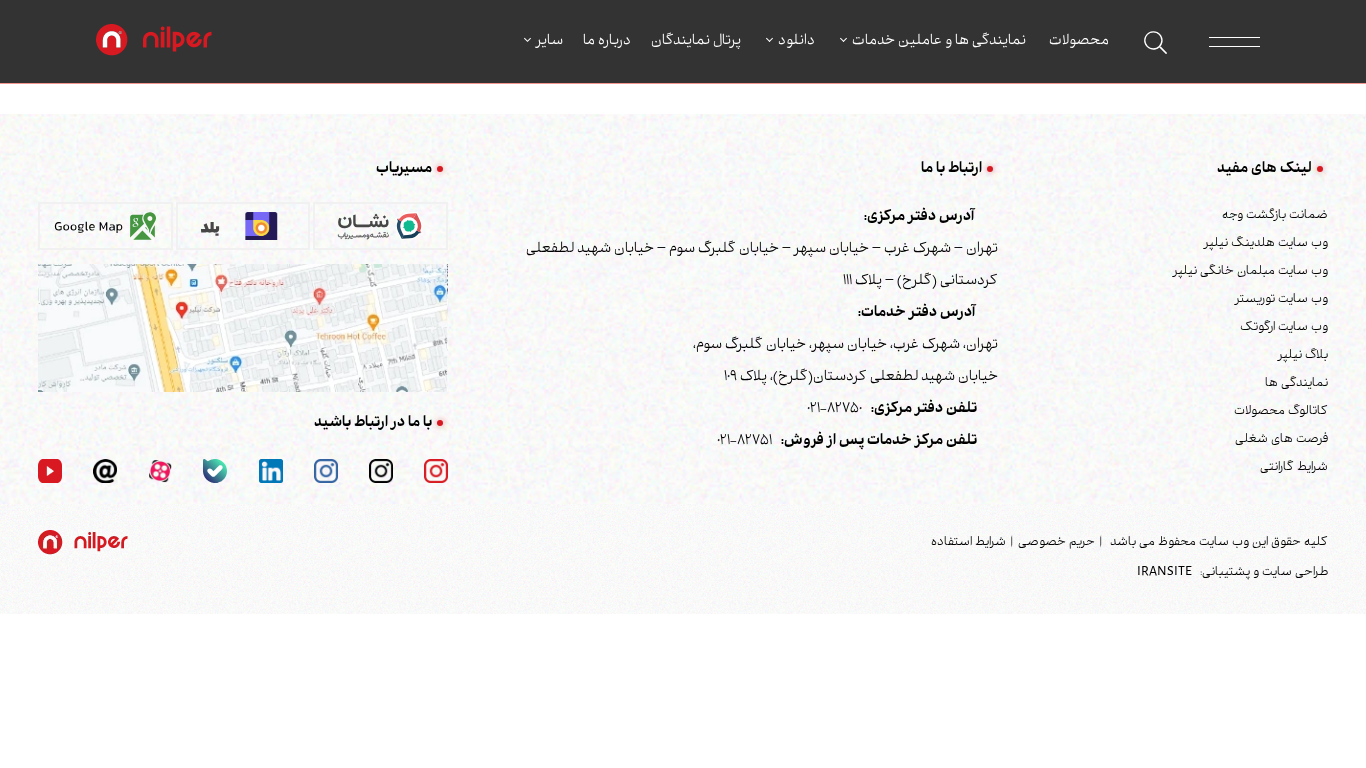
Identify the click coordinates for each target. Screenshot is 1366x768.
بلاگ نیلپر (1303, 356)
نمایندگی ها (1296, 384)
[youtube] (50, 472)
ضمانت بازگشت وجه (1275, 216)
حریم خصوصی (1056, 543)
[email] (105, 472)
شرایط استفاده (968, 543)
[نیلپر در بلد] (243, 233)
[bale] (215, 472)
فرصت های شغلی (1281, 440)
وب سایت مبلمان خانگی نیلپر (1250, 272)
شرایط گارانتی (1294, 468)
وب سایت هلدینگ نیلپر (1266, 244)
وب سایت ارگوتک (1284, 328)
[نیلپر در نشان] (380, 233)
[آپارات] (160, 472)
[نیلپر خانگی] (381, 472)
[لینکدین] (271, 472)
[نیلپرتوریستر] (326, 472)
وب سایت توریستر (1281, 300)
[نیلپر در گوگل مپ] (105, 233)
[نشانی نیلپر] (243, 329)
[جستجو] (1155, 42)
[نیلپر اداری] (154, 42)
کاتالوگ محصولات (1281, 412)
